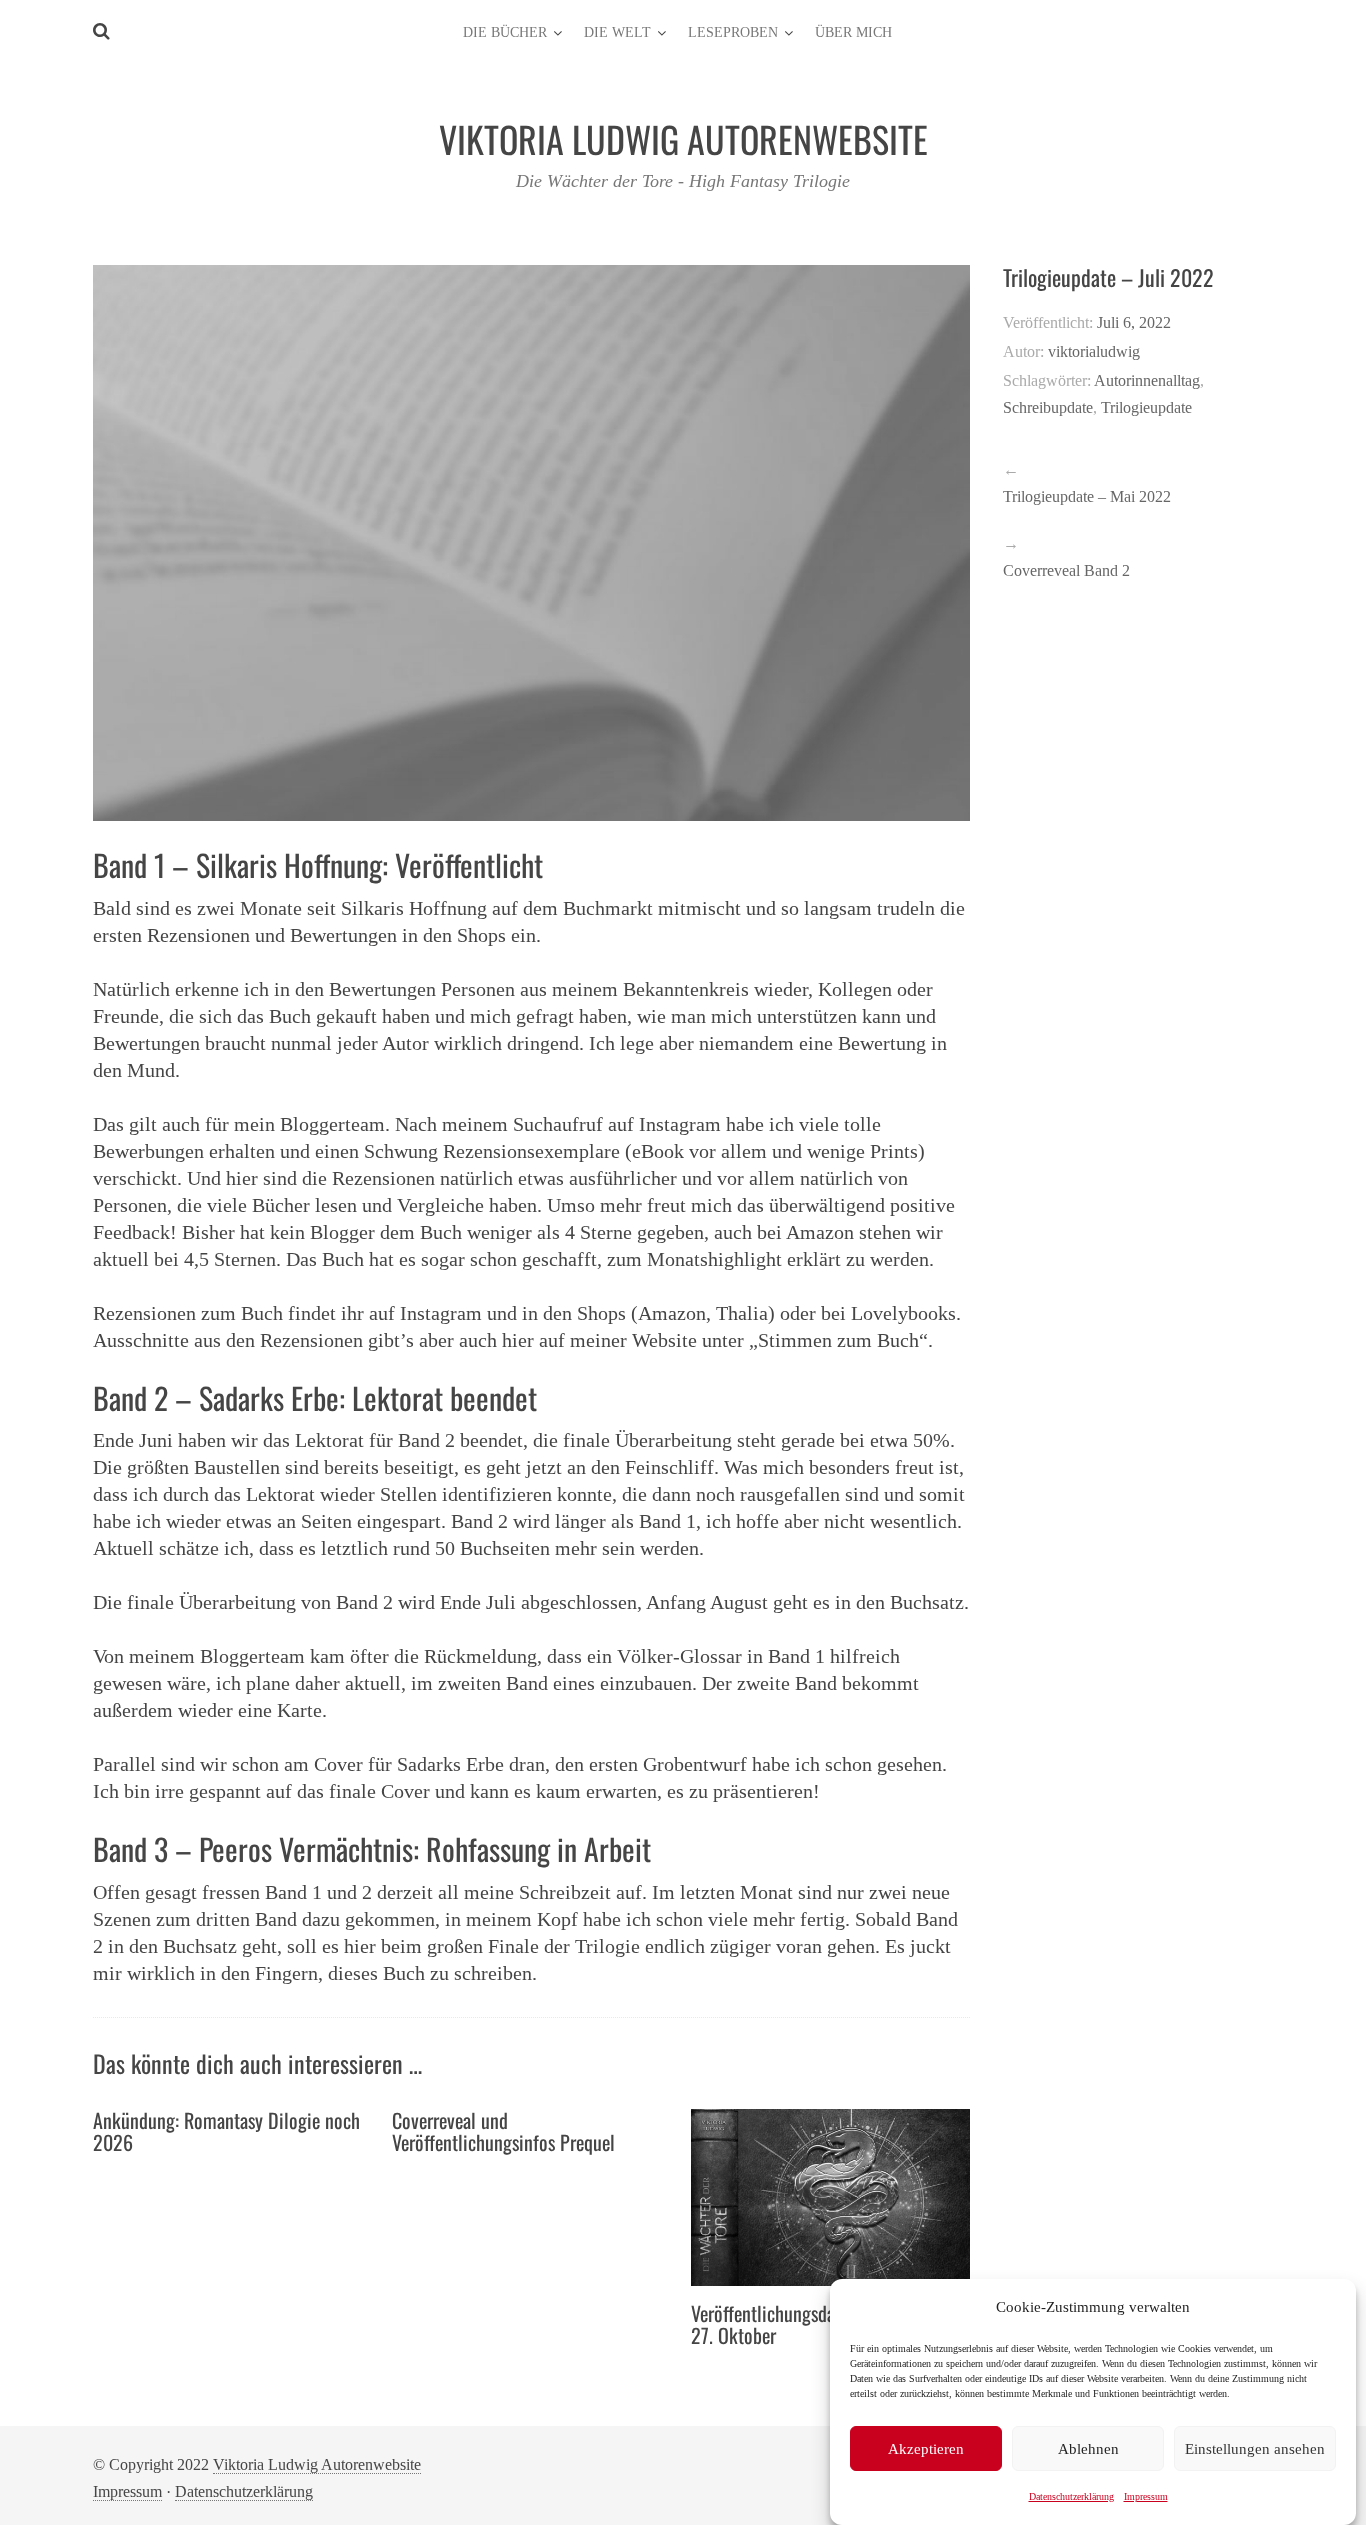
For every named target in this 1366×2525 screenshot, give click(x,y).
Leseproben (733, 32)
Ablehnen (1088, 2449)
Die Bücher (505, 32)
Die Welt (617, 32)
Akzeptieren (926, 2449)
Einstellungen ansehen (1255, 2449)
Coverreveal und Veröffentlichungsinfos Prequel (503, 2131)
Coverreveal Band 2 (1066, 570)
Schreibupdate (1048, 407)
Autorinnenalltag (1147, 380)
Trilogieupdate (1146, 407)
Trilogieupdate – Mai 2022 (1087, 496)
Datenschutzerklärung (1071, 2496)
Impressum (1146, 2496)
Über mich (853, 32)
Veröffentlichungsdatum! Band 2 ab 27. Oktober (818, 2324)
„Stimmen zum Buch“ (838, 1340)
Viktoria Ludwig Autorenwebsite (317, 2464)
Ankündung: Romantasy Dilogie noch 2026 (226, 2131)
